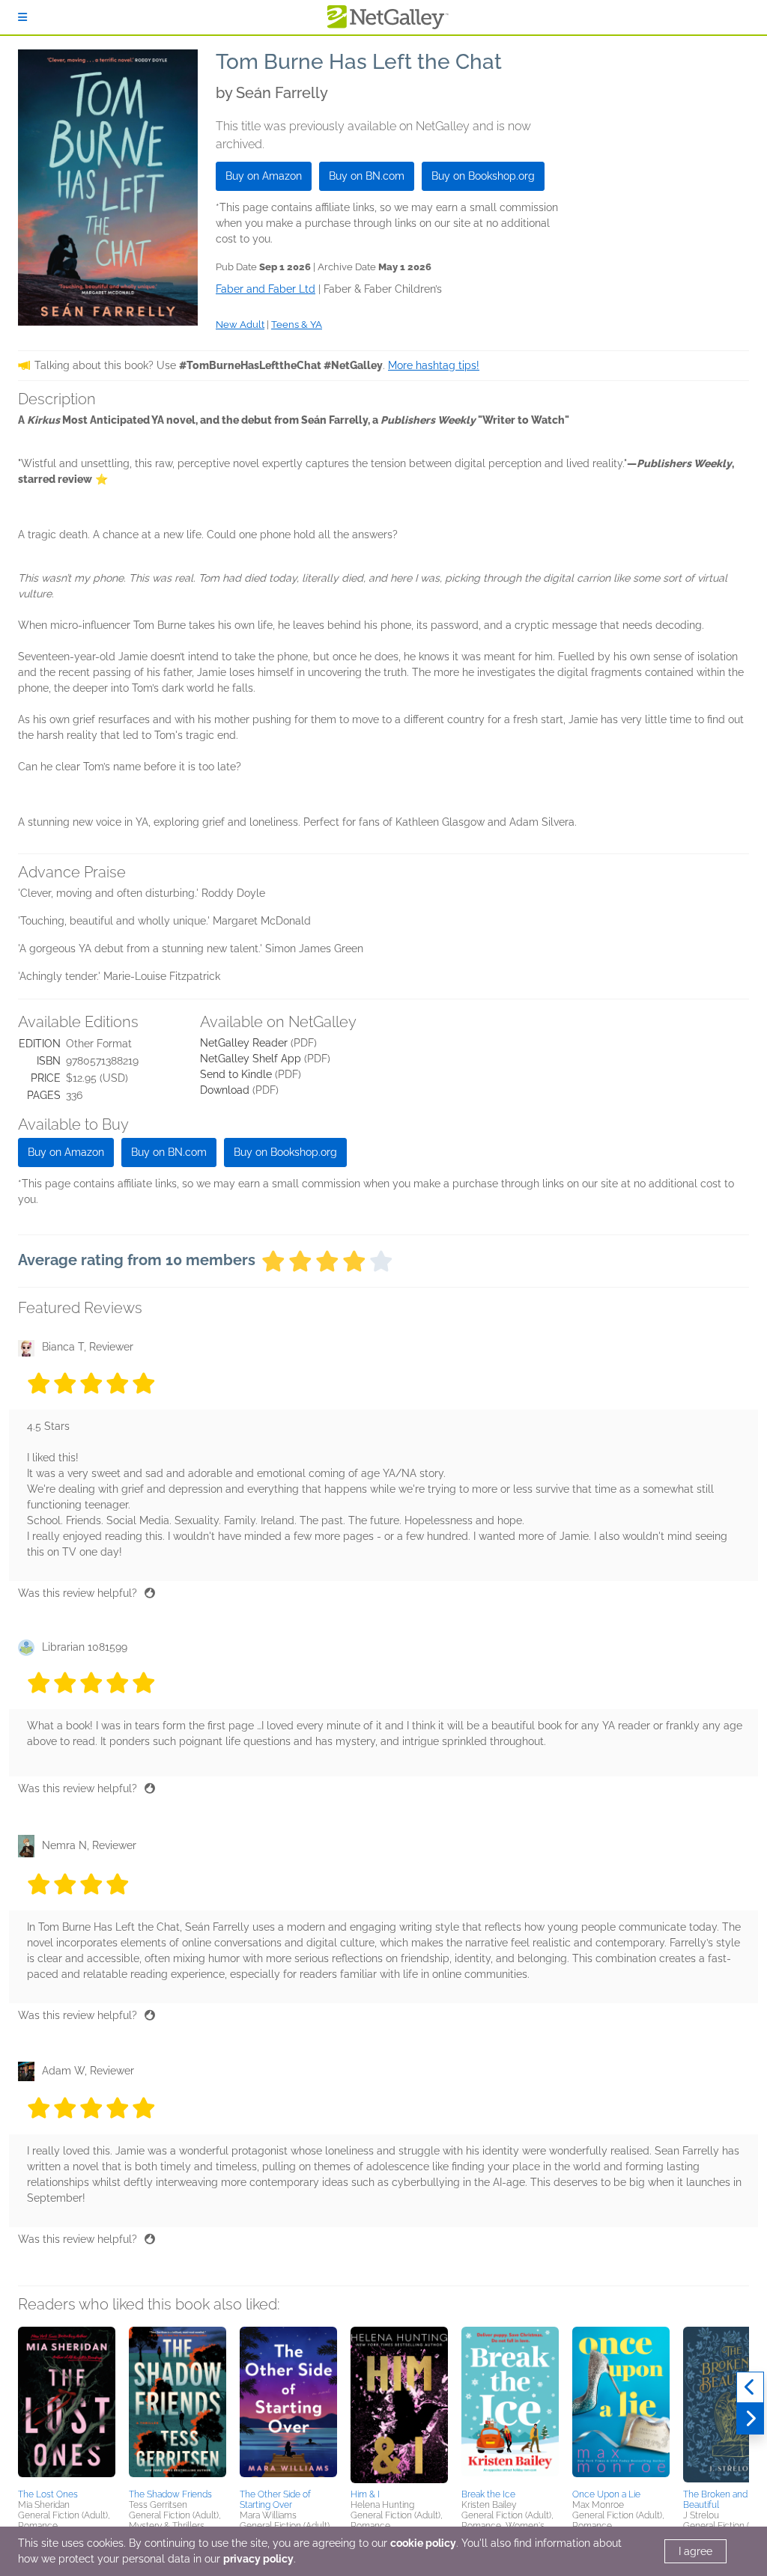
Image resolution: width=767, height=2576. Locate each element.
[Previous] (750, 2387)
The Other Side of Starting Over (275, 2500)
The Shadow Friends (170, 2494)
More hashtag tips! (434, 365)
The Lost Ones (48, 2494)
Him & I (365, 2494)
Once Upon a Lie (606, 2494)
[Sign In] (22, 17)
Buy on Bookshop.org (483, 176)
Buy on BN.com (367, 176)
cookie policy (423, 2543)
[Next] (750, 2419)
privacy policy (258, 2559)
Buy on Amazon (264, 176)
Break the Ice (488, 2494)
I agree (695, 2551)
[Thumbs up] (150, 1593)
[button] (67, 2405)
